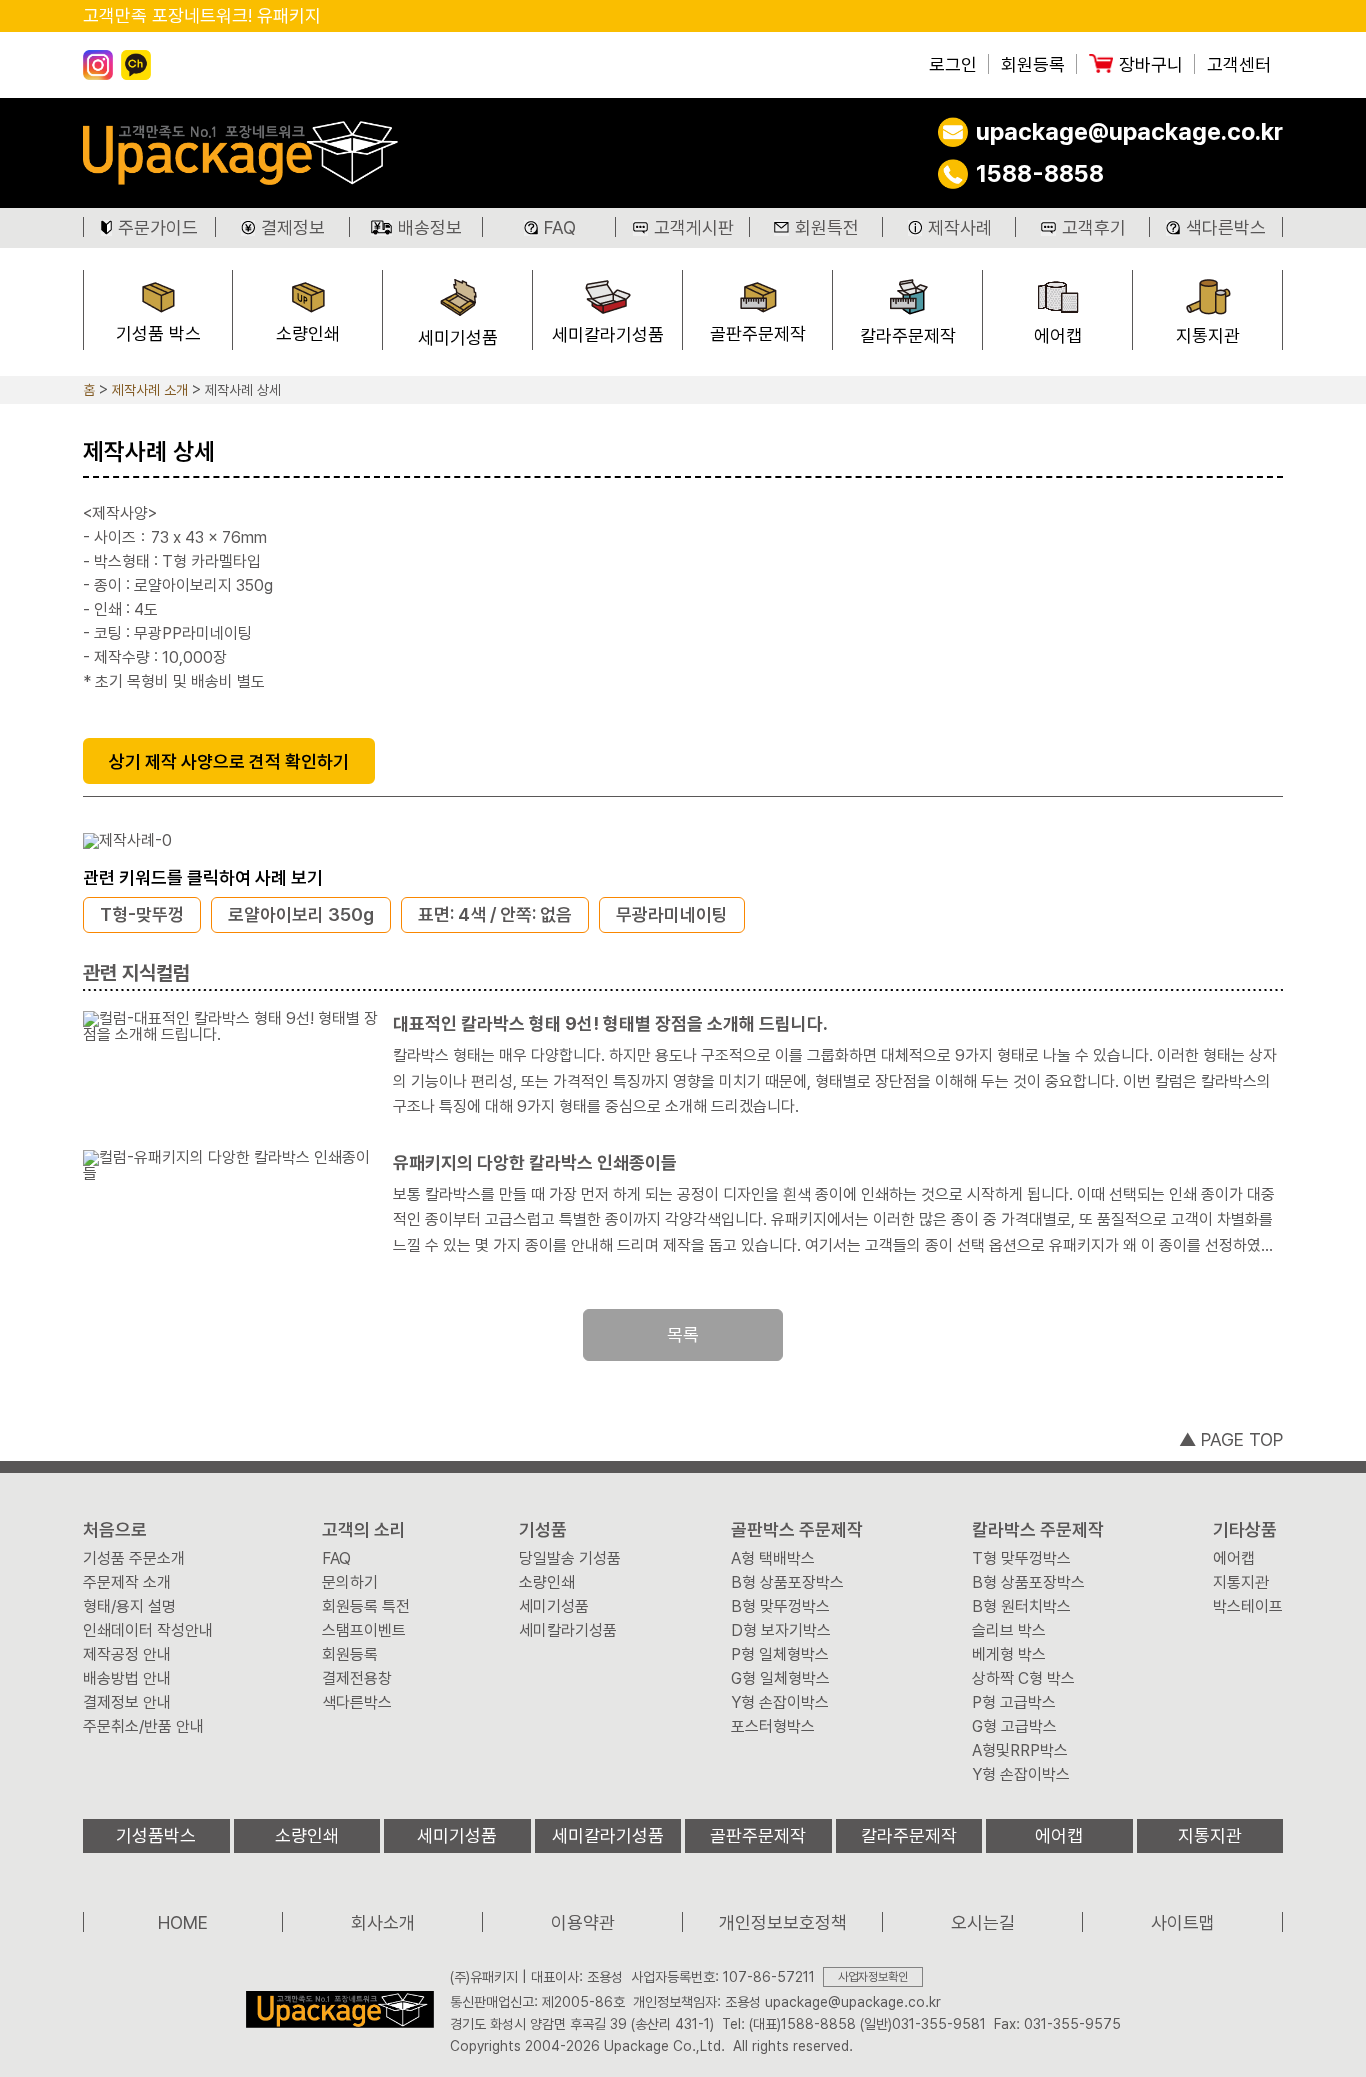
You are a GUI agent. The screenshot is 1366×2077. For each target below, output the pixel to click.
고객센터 (1239, 65)
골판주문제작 (758, 333)
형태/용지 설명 (129, 1607)
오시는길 (983, 1922)
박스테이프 (1248, 1607)
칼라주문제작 (908, 335)
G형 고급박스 (1014, 1727)
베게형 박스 (1009, 1655)
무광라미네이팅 (672, 914)
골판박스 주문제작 (797, 1530)
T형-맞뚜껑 (142, 914)
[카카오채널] (136, 65)
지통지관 (1208, 335)
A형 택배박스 (773, 1559)
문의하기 (350, 1583)
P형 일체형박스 (780, 1655)
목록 (683, 1334)
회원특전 (827, 227)
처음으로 (115, 1530)
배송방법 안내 (127, 1679)
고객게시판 (694, 227)
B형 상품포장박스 (787, 1583)
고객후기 (1094, 227)
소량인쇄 (308, 333)
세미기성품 (458, 337)
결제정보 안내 (127, 1703)
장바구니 (1151, 65)
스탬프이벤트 (364, 1631)
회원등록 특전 (366, 1607)
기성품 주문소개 (134, 1559)
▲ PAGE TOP (1231, 1440)
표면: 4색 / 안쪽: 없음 (495, 914)
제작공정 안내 (127, 1655)
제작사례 (960, 227)
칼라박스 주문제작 (1038, 1530)
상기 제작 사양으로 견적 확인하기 (229, 761)
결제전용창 (357, 1679)
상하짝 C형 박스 (1023, 1679)
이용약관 (583, 1922)
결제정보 (293, 227)
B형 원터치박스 (1021, 1607)
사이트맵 (1183, 1922)
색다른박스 (1226, 227)
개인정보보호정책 (783, 1922)
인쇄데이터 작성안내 (148, 1631)
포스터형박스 (773, 1727)
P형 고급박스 (1014, 1703)
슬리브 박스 (1009, 1631)
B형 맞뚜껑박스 (780, 1607)
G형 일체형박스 (780, 1679)
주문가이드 (158, 227)
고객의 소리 (364, 1530)
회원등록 (1033, 65)
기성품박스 (156, 1835)
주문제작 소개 (127, 1583)
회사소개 (383, 1922)
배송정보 (430, 227)
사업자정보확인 (873, 1977)
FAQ (560, 227)
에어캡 (1058, 335)
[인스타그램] (98, 65)
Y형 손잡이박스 (780, 1703)
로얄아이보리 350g (301, 914)
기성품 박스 (158, 333)
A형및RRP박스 (1020, 1751)
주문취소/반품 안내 (143, 1727)
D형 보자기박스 (781, 1631)
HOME (183, 1922)
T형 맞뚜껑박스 (1021, 1559)
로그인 (953, 65)
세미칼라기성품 (608, 334)
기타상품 (1245, 1530)
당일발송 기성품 (570, 1559)
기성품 (543, 1530)
